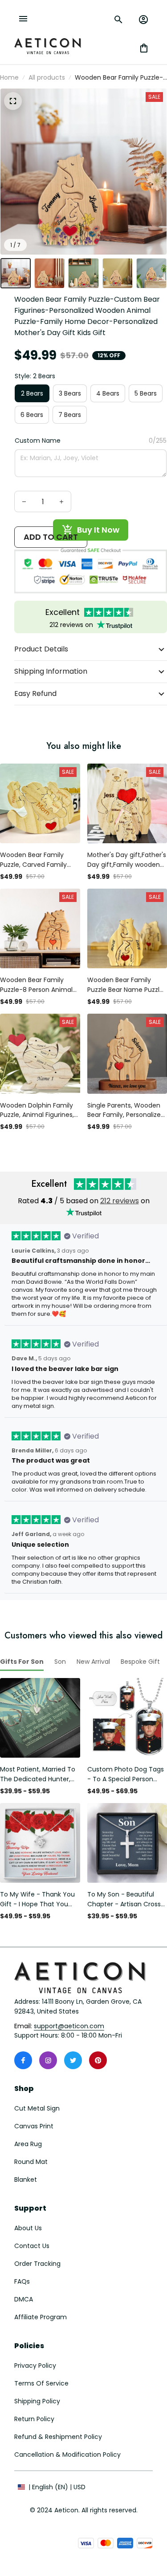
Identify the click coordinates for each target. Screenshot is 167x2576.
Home (9, 77)
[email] (69, 2026)
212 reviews (120, 1201)
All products (47, 77)
